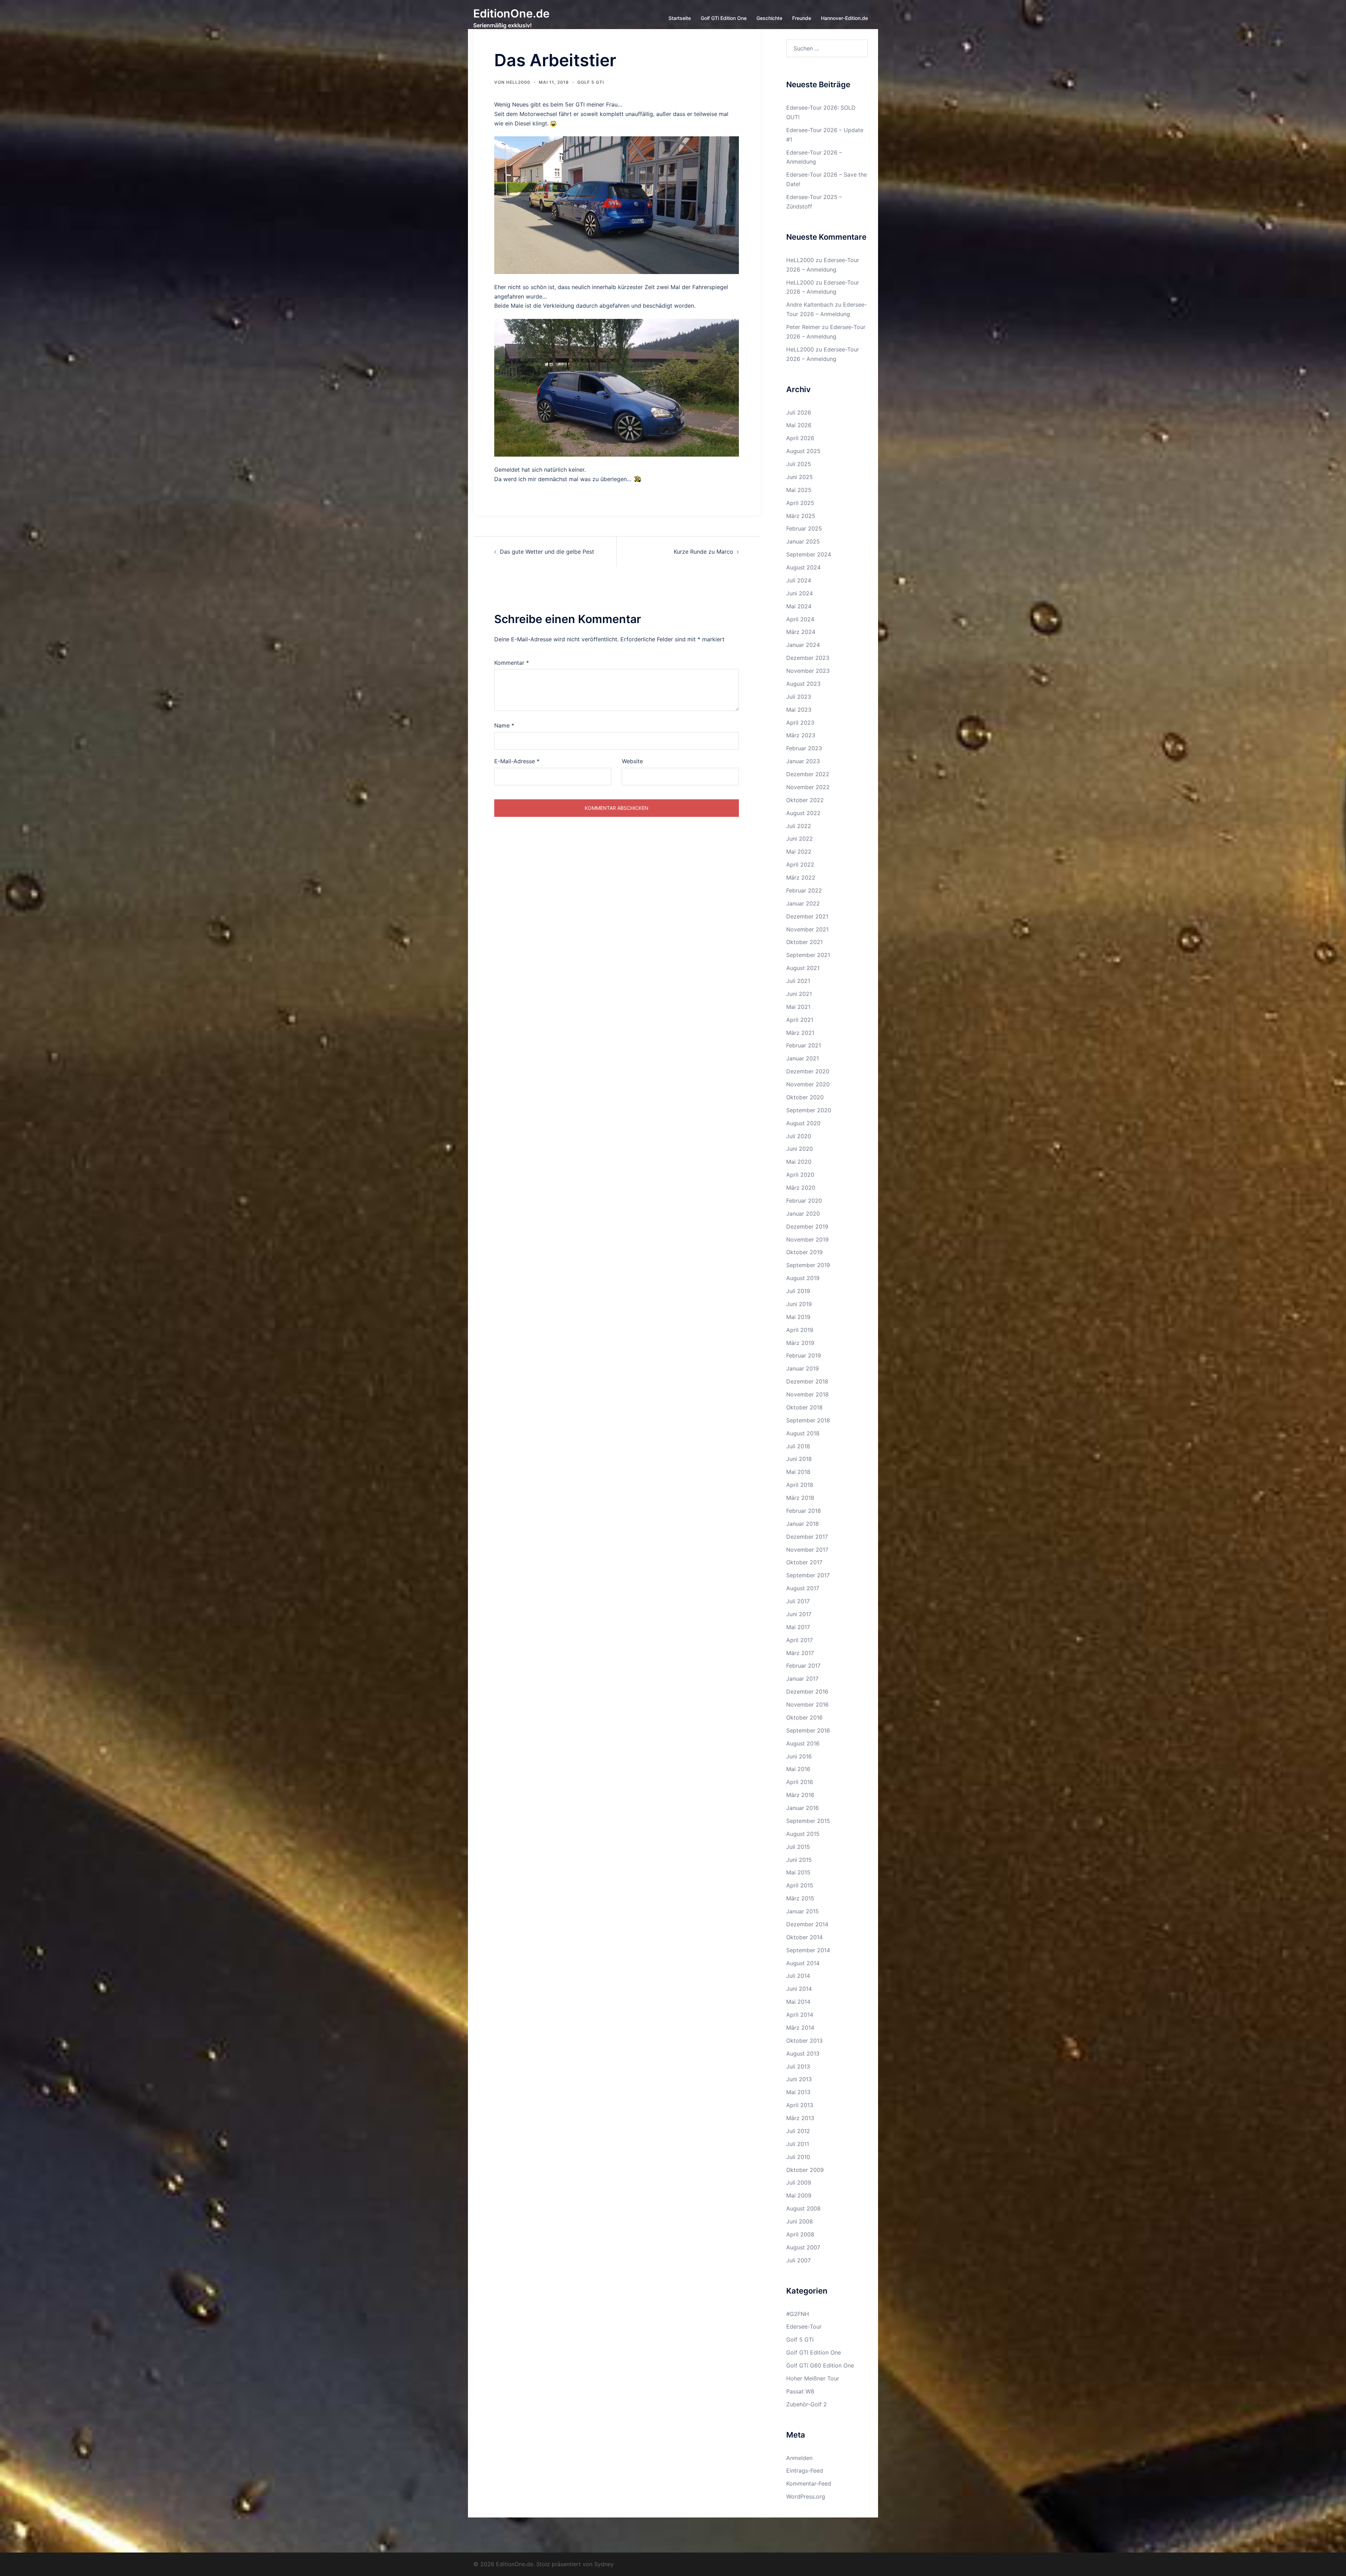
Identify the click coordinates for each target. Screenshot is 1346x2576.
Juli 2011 (798, 2144)
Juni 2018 (799, 1459)
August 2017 (803, 1588)
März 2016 (800, 1795)
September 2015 (808, 1821)
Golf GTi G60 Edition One (820, 2365)
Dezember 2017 (807, 1537)
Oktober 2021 (804, 942)
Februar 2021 (804, 1045)
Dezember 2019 (807, 1226)
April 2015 (800, 1885)
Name (504, 725)
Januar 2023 (803, 761)
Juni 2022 (800, 839)
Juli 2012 (798, 2131)
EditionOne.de (511, 13)
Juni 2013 (799, 2079)
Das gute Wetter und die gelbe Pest (547, 552)
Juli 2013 (798, 2066)
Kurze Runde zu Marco (703, 552)
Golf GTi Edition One (724, 18)
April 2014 (800, 2015)
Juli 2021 (798, 981)
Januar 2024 (803, 645)
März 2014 (800, 2028)
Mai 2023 (799, 710)
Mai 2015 (798, 1872)
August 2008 (803, 2208)
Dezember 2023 (808, 658)
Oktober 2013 (804, 2041)
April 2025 (800, 503)
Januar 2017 (802, 1679)
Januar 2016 (803, 1808)
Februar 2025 (804, 528)
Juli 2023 (799, 697)
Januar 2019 (803, 1368)
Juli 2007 (798, 2260)
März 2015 (800, 1898)
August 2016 (803, 1743)
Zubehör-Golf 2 (807, 2404)
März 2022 (801, 877)
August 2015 (803, 1834)
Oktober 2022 (805, 800)
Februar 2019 (804, 1355)
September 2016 (808, 1730)
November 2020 (808, 1084)
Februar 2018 (804, 1511)
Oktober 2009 (805, 2170)
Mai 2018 (798, 1472)
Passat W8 (800, 2391)
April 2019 (800, 1330)
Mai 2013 (798, 2092)
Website (632, 761)
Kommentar (512, 663)
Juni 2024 (800, 593)
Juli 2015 (798, 1847)
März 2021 (800, 1033)
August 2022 (803, 813)
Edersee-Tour (804, 2326)
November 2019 (807, 1239)
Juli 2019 (798, 1291)
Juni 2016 (799, 1756)
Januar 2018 (803, 1524)
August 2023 (803, 684)
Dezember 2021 (807, 916)
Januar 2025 (803, 541)
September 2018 (808, 1420)
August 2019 (803, 1278)
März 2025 (801, 516)
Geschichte (769, 18)
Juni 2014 (799, 1989)
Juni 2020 (800, 1149)
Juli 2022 (799, 826)
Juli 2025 (799, 464)
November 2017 (807, 1550)
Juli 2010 (798, 2157)
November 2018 (807, 1394)
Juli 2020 (799, 1136)
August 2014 (803, 1963)
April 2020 (800, 1175)
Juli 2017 (798, 1601)
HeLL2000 (518, 82)
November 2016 (807, 1704)
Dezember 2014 (807, 1924)
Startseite (680, 18)
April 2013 (800, 2105)
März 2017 (800, 1653)
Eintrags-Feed (805, 2471)
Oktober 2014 (804, 1937)
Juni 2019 (799, 1304)
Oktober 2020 (805, 1097)
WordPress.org (806, 2496)
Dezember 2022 (808, 774)
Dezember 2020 (808, 1071)
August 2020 (803, 1123)
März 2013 (800, 2118)
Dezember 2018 (807, 1381)
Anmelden (799, 2458)
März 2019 (800, 1343)
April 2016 (800, 1782)
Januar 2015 (803, 1911)
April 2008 (800, 2234)
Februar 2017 (803, 1666)
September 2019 (808, 1265)
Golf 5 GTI (591, 82)
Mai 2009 (799, 2195)
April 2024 (800, 619)
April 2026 (800, 438)
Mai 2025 (799, 490)
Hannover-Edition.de (844, 18)
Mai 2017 (798, 1627)
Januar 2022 (803, 903)
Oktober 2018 (804, 1407)
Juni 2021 (799, 994)
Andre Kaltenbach (810, 305)
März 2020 (801, 1188)
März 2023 (801, 735)
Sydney (604, 2564)
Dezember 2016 (807, 1692)
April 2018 (800, 1485)
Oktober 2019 (804, 1252)
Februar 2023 (804, 748)
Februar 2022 (804, 890)
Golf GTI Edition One (814, 2352)
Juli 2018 (798, 1446)
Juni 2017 (799, 1614)
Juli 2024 (799, 580)
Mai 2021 (798, 1007)
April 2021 (800, 1020)
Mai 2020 (799, 1162)
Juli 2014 (798, 1976)
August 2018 (803, 1433)
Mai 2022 (799, 852)
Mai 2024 (799, 606)
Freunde (802, 18)
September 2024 (809, 554)
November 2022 (808, 787)
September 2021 (808, 955)
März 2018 (800, 1498)
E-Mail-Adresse (517, 761)
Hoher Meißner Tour (813, 2378)
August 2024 (803, 567)
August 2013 (803, 2054)
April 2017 (800, 1640)
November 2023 (808, 671)
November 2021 (807, 929)
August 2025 (803, 451)
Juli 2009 (799, 2182)
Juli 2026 (799, 412)
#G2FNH (798, 2314)
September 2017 (808, 1575)
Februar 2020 (804, 1201)
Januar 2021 (803, 1058)
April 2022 (800, 865)
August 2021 (803, 968)
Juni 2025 (800, 477)
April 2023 (800, 723)
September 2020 (809, 1110)
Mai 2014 (798, 2002)
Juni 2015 (799, 1860)
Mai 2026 (799, 425)
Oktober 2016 (804, 1717)
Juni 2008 (800, 2221)
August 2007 (803, 2247)
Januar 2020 (803, 1214)
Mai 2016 (798, 1769)
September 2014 (808, 1950)
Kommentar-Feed (809, 2483)
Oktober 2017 (804, 1562)
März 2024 (801, 632)
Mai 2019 (798, 1317)
